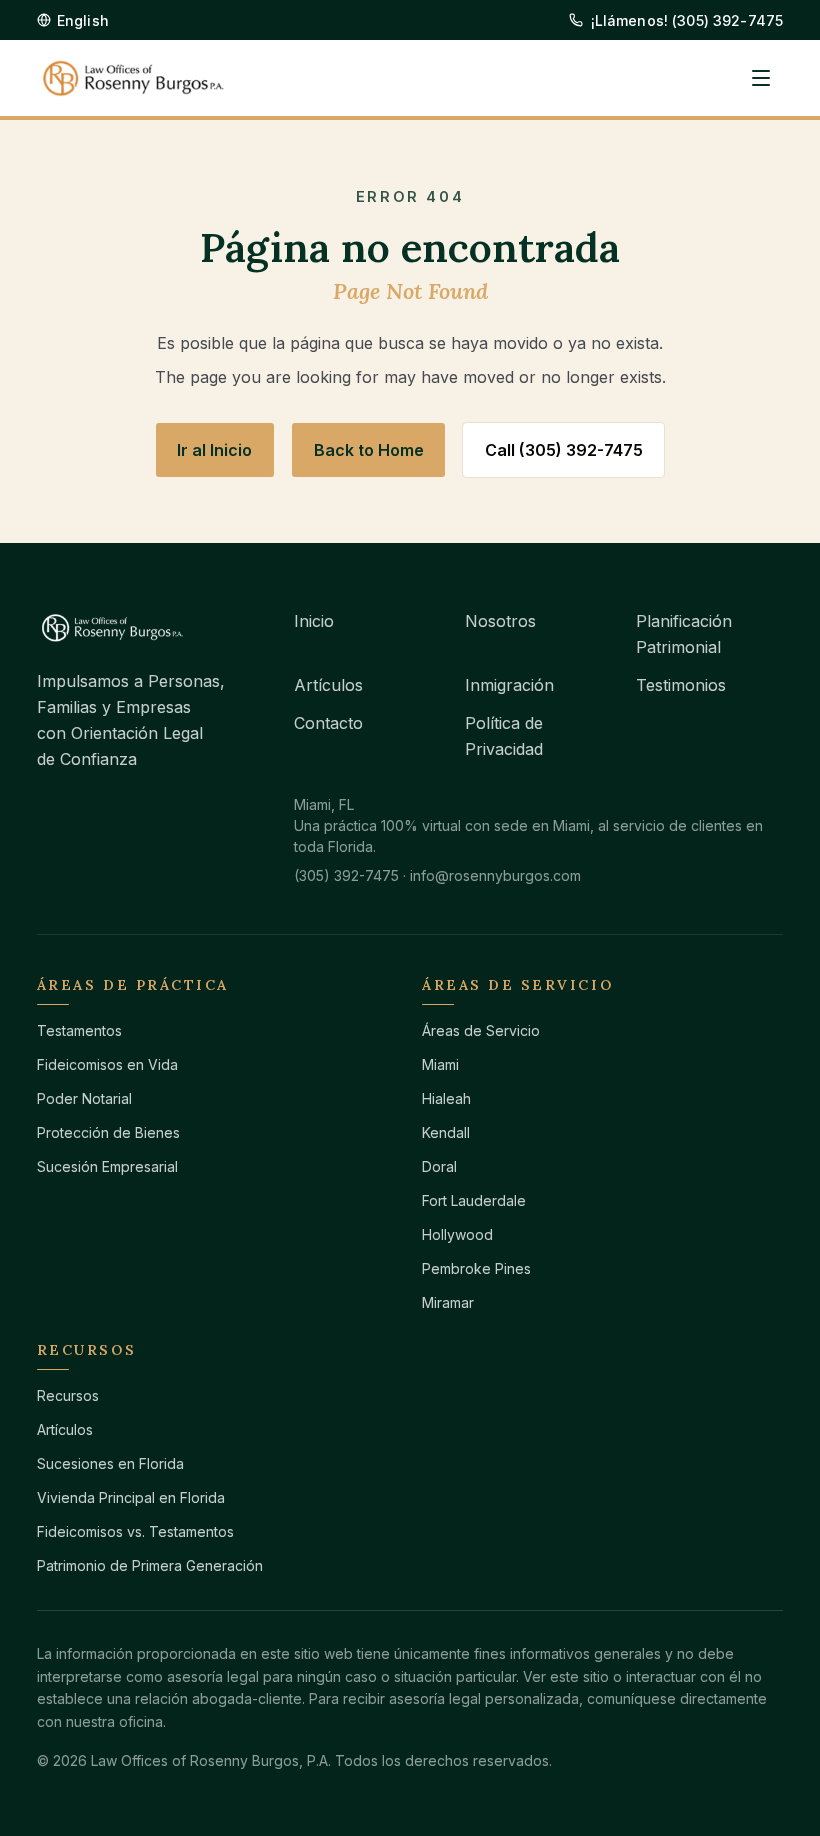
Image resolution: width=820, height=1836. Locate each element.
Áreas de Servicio (481, 1030)
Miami (440, 1064)
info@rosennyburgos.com (495, 875)
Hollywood (457, 1234)
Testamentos (79, 1030)
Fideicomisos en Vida (107, 1064)
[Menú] (761, 78)
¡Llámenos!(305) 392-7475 (687, 20)
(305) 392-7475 (346, 875)
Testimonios (681, 685)
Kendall (446, 1132)
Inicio (314, 621)
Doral (439, 1166)
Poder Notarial (84, 1098)
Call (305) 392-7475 (564, 450)
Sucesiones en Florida (110, 1463)
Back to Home (369, 450)
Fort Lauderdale (474, 1200)
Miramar (448, 1302)
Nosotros (500, 621)
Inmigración (509, 685)
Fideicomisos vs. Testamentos (135, 1531)
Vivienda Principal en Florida (131, 1497)
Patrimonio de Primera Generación (150, 1565)
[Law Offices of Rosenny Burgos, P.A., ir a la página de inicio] (133, 78)
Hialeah (446, 1098)
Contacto (328, 723)
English (83, 20)
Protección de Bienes (108, 1132)
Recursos (68, 1395)
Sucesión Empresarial (107, 1166)
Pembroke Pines (476, 1268)
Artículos (328, 685)
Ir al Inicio (214, 450)
